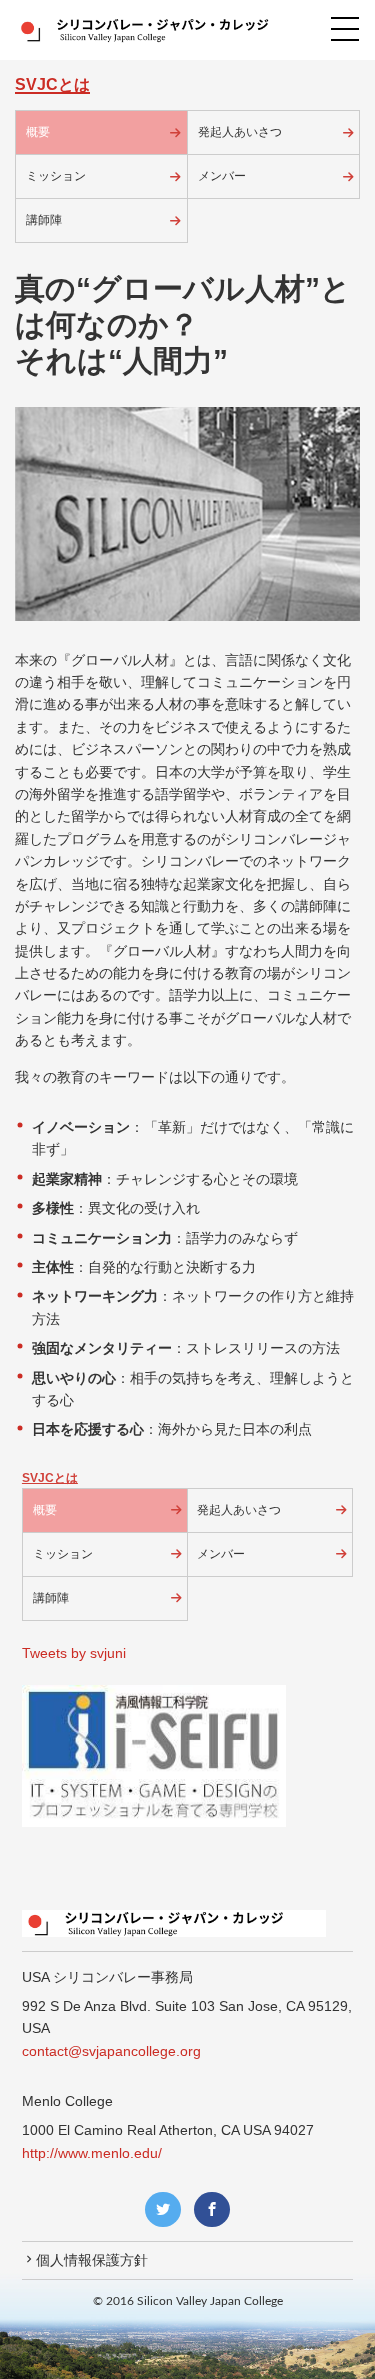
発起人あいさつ (240, 132)
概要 (38, 132)
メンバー (222, 176)
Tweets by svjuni (74, 1653)
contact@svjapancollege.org (111, 2051)
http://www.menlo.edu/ (92, 2153)
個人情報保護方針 (92, 2260)
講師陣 (44, 220)
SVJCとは (50, 1478)
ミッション (56, 176)
